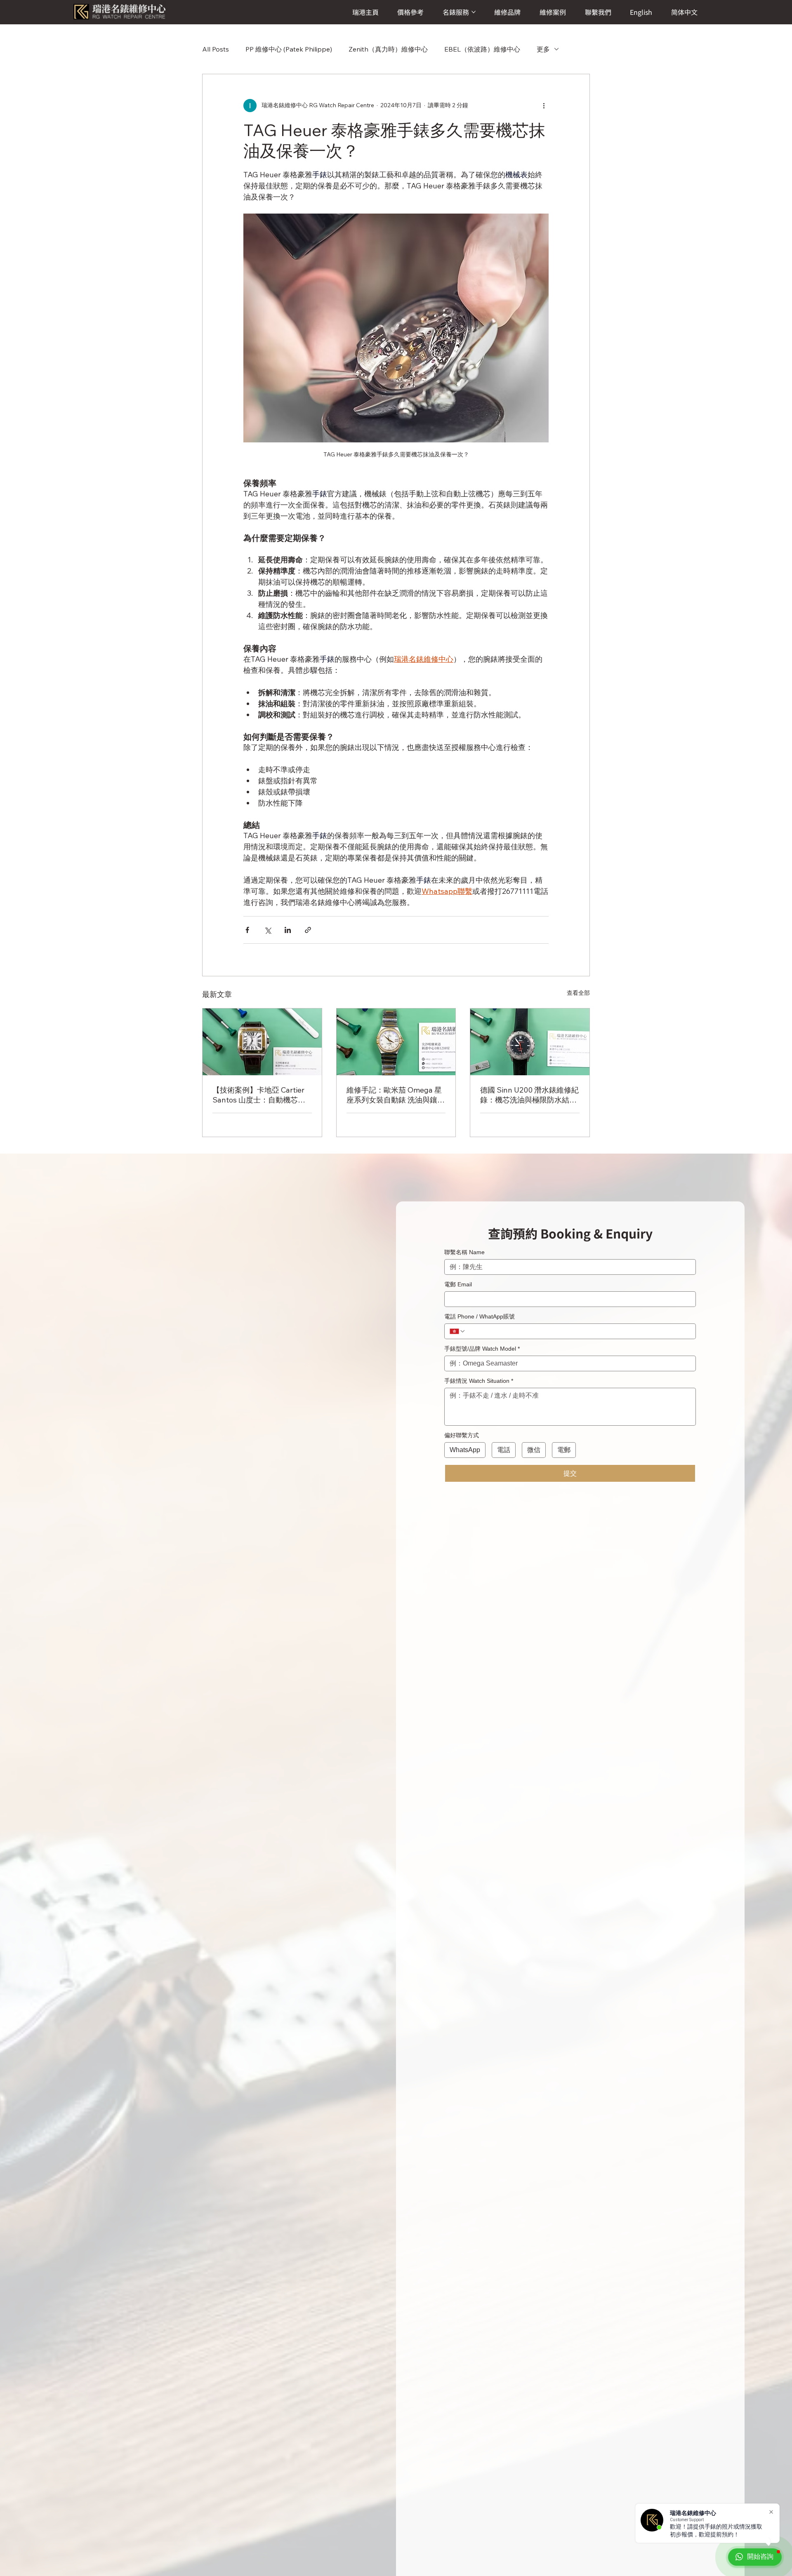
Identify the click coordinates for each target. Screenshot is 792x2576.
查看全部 (578, 993)
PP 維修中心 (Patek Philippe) (289, 49)
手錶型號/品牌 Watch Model (482, 1349)
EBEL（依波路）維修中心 (482, 49)
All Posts (216, 49)
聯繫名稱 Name (464, 1252)
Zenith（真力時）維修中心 (388, 49)
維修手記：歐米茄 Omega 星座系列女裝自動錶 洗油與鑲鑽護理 (396, 1095)
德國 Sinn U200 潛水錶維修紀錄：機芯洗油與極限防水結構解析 (529, 1095)
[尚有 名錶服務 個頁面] (474, 12)
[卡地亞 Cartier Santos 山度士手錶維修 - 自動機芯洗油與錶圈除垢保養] (262, 1042)
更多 (543, 49)
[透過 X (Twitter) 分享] (268, 930)
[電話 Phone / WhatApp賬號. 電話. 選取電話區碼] (457, 1331)
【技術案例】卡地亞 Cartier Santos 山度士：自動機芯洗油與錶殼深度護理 (259, 1095)
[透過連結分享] (308, 930)
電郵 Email (458, 1284)
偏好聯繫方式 (462, 1435)
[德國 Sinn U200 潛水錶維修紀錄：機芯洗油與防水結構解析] (530, 1042)
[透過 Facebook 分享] (247, 930)
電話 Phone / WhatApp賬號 (480, 1316)
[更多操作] (544, 106)
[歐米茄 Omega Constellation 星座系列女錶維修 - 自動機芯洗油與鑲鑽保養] (396, 1042)
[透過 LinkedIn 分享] (288, 930)
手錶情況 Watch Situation (479, 1381)
